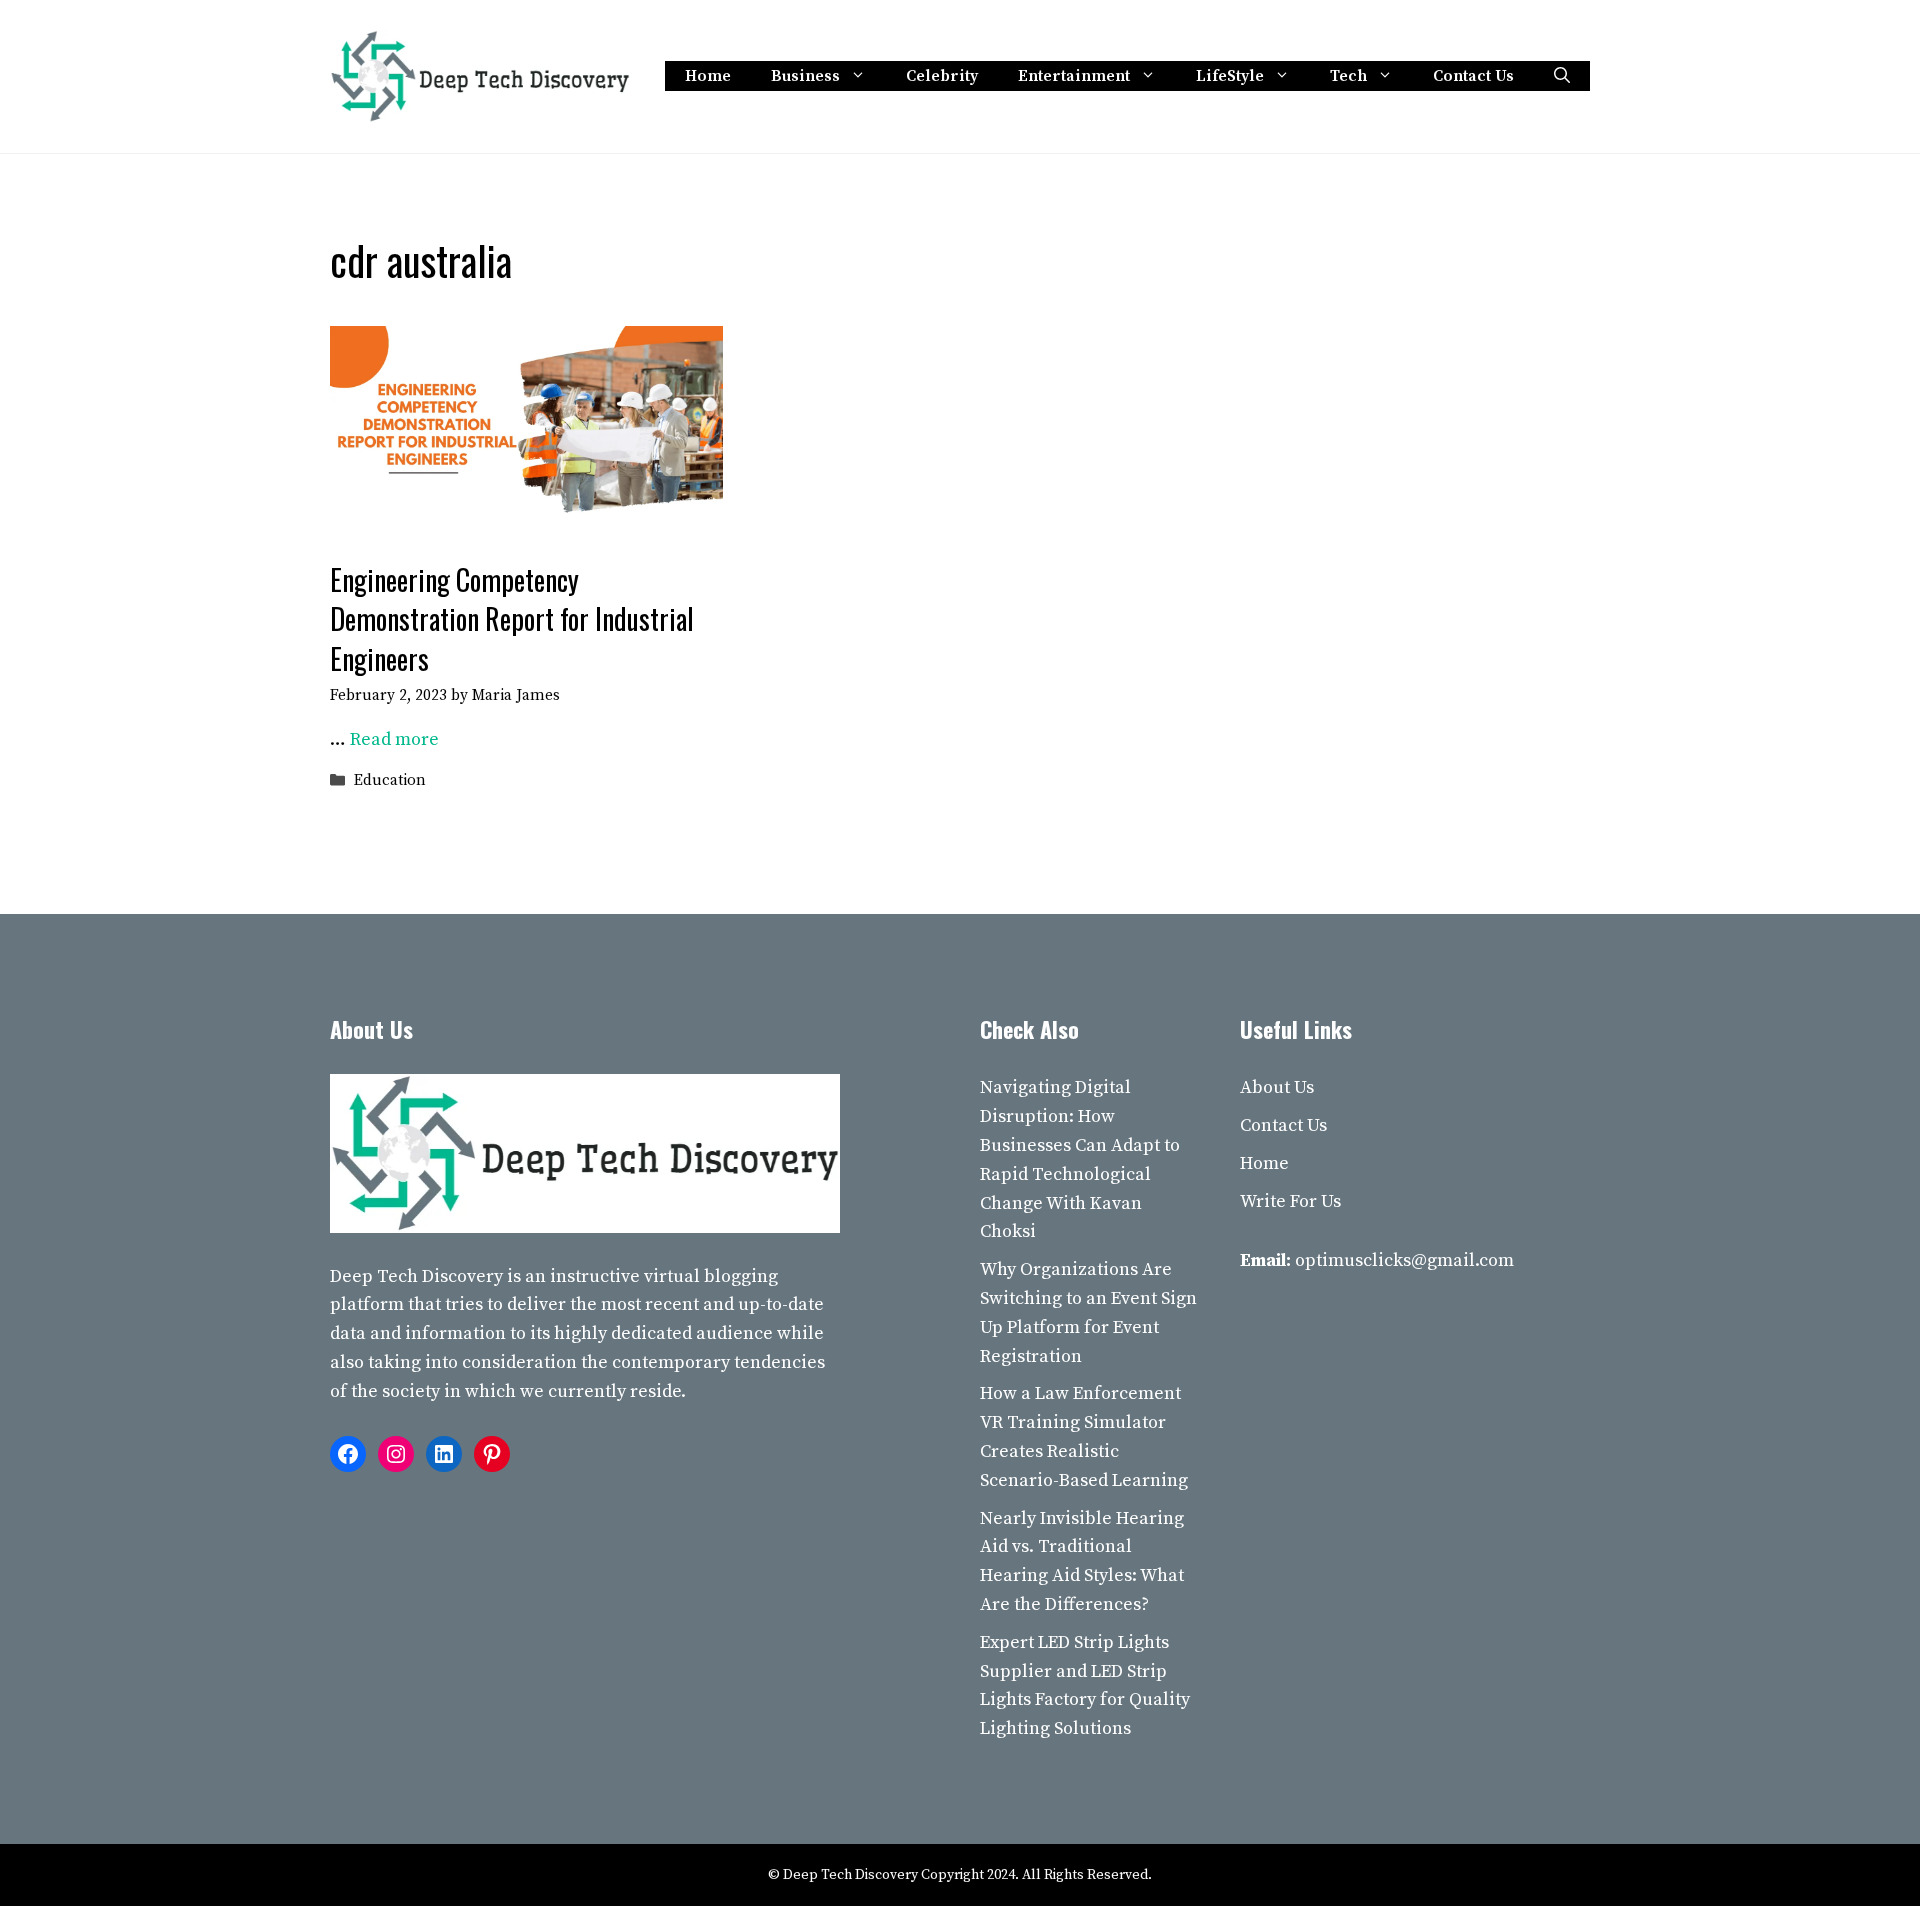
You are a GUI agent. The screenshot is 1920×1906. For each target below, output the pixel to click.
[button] (1562, 76)
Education (390, 781)
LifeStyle (1230, 76)
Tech (1348, 76)
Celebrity (942, 76)
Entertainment (1074, 76)
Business (805, 76)
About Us (1277, 1087)
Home (708, 76)
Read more (394, 739)
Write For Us (1290, 1201)
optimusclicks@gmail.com (1404, 1260)
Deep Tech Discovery (416, 1276)
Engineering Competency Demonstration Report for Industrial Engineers (512, 618)
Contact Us (1473, 76)
